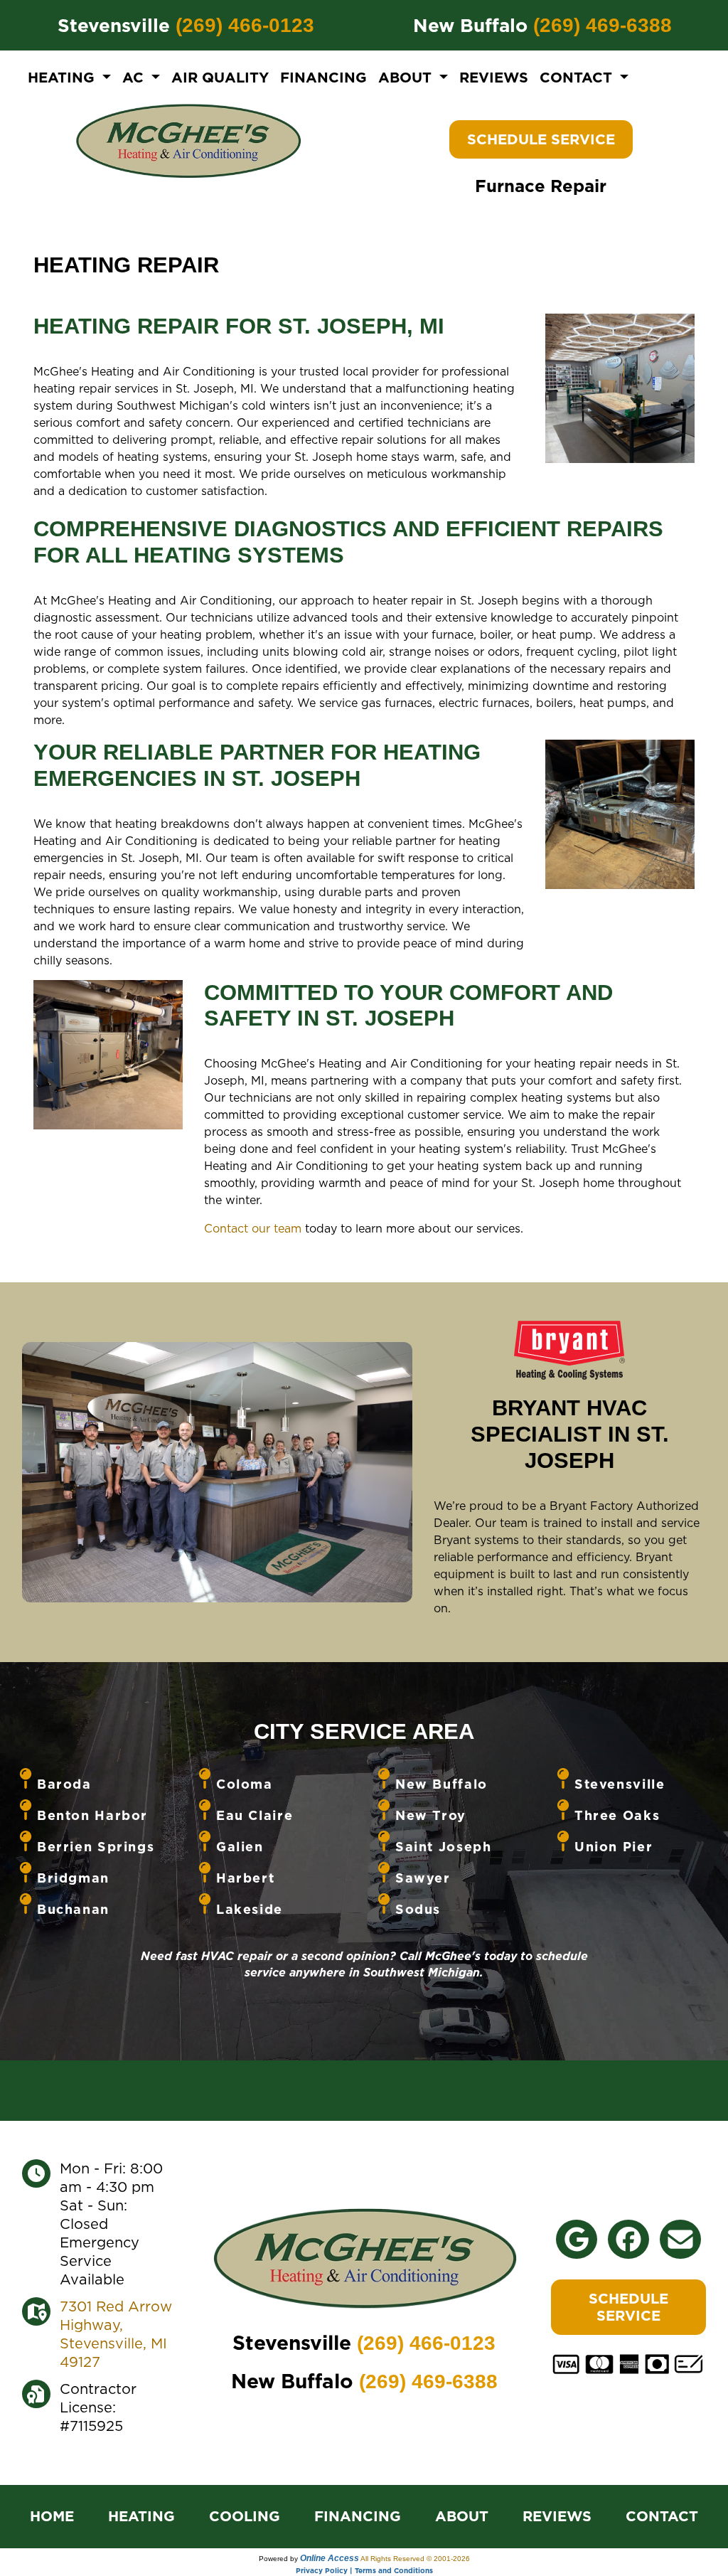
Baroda (64, 1784)
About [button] (407, 78)
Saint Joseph (443, 1847)
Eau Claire (255, 1815)
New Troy (431, 1815)
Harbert (245, 1878)
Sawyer (423, 1878)
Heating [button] (63, 78)
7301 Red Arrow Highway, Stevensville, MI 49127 (116, 2334)
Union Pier (614, 1847)
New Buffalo (441, 1784)
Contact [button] (578, 78)
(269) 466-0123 (245, 25)
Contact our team (253, 1228)
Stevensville (620, 1784)
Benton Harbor (92, 1815)
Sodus (418, 1909)
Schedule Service (541, 139)
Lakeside (250, 1909)
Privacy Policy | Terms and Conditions (364, 2570)
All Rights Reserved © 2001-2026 (415, 2559)
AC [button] (135, 78)
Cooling (245, 2516)
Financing (323, 78)
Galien (240, 1847)
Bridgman (73, 1878)
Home (52, 2516)
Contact (662, 2516)
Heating (141, 2516)
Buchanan (73, 1909)
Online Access (330, 2558)
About (462, 2516)
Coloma (245, 1784)
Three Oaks (617, 1815)
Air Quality (220, 78)
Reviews (494, 78)
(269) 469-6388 (603, 25)
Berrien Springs (96, 1847)
